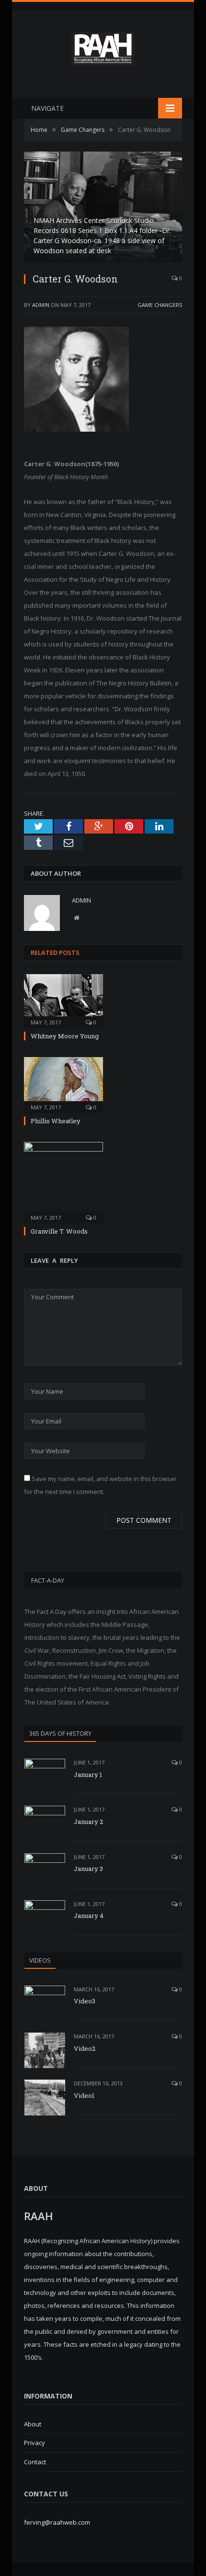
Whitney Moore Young (65, 1036)
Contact (35, 2462)
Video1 (84, 2095)
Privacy (34, 2443)
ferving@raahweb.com (57, 2522)
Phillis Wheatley (56, 1121)
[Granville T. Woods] (63, 1182)
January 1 (88, 1775)
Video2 (85, 2048)
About (33, 2424)
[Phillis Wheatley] (63, 1084)
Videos (40, 1960)
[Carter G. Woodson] (103, 208)
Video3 (85, 2001)
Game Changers (160, 305)
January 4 (89, 1916)
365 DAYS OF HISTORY (60, 1733)
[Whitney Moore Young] (63, 1000)
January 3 (88, 1869)
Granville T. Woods (59, 1231)
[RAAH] (103, 61)
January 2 (88, 1822)
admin (41, 305)
